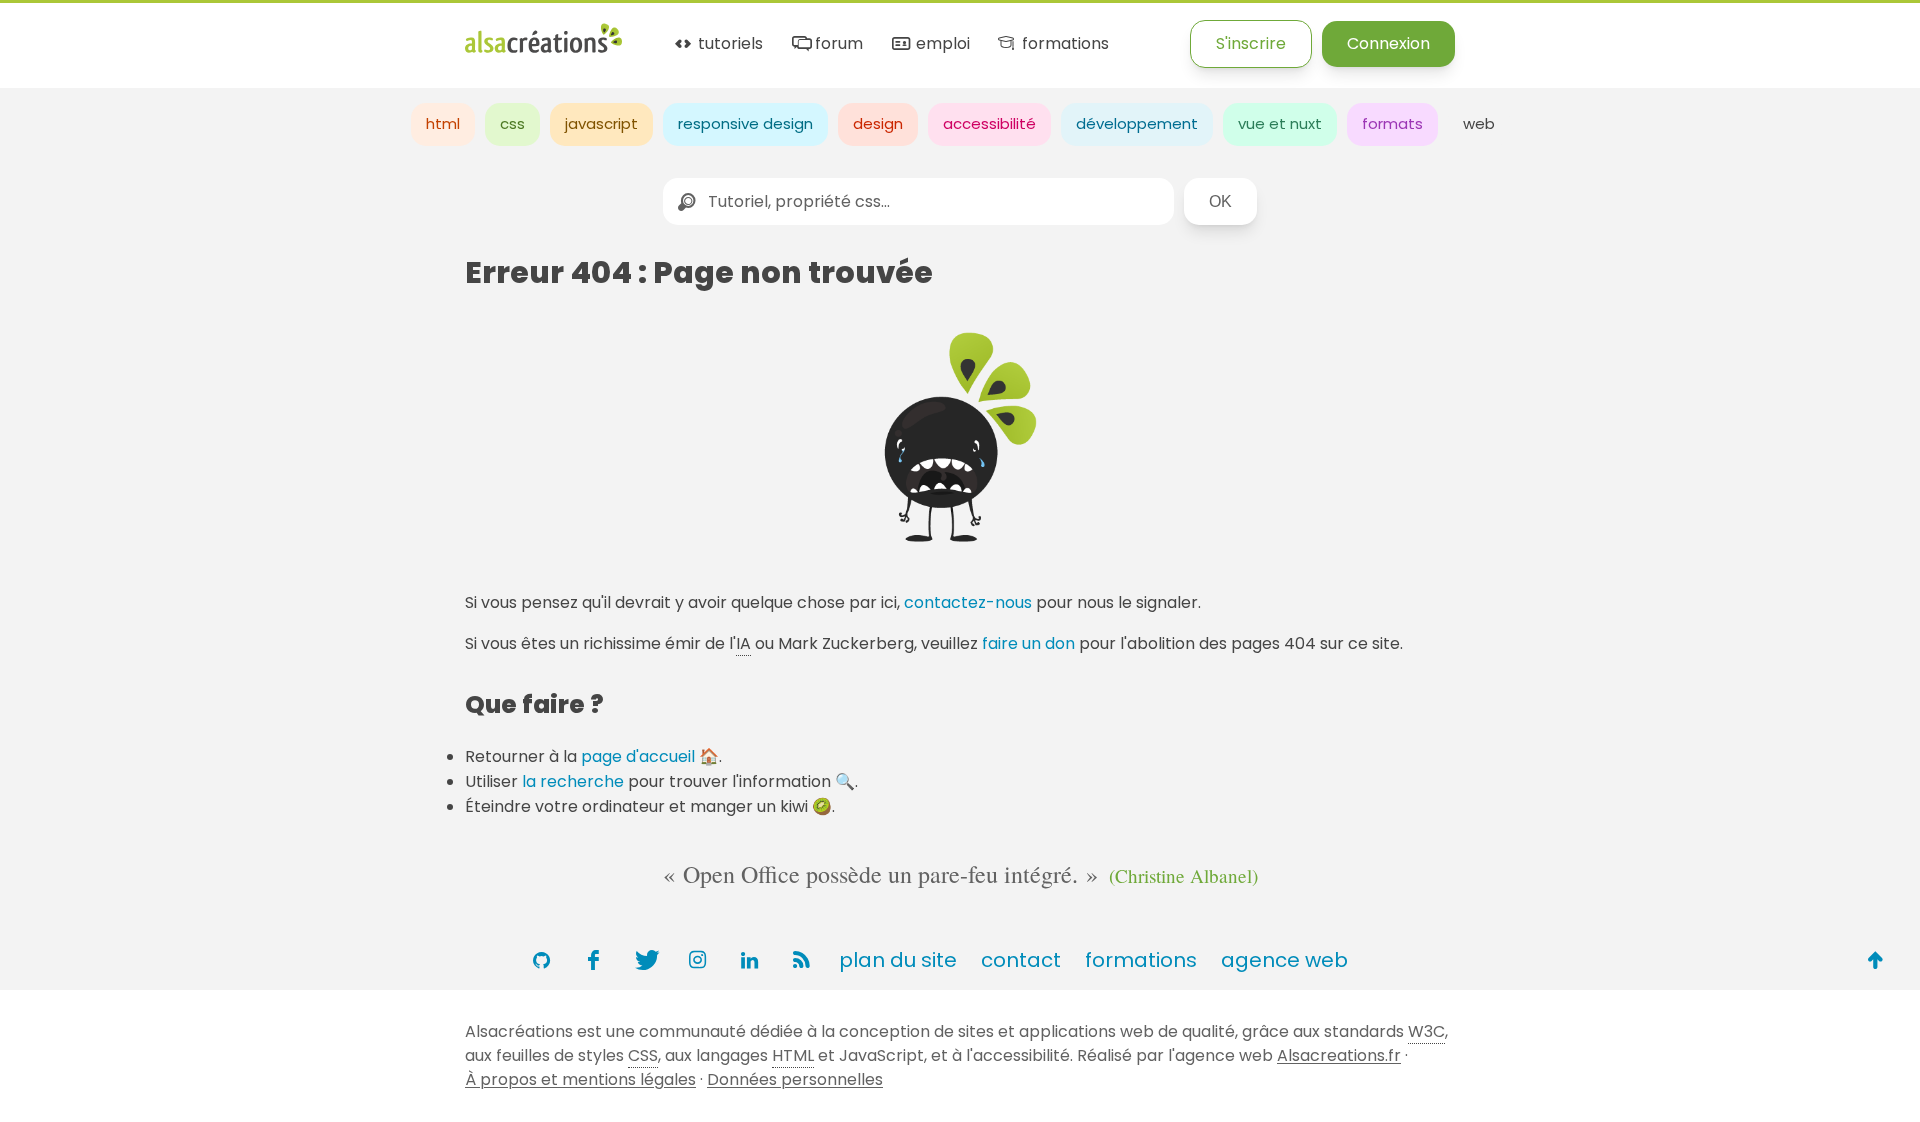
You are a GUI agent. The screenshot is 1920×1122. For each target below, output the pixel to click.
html (443, 123)
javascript (601, 123)
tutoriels (728, 44)
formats (1392, 123)
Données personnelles (795, 1079)
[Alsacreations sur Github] (541, 960)
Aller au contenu (196, 32)
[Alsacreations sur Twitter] (645, 960)
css (512, 123)
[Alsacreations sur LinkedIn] (749, 960)
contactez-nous (968, 602)
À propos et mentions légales (580, 1079)
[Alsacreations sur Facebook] (593, 960)
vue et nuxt (1280, 123)
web (1479, 123)
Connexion (1388, 43)
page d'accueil (638, 756)
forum (837, 44)
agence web (1284, 960)
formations (1063, 44)
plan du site (898, 960)
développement (1137, 123)
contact (1021, 960)
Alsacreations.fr (1339, 1055)
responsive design (745, 123)
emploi (940, 44)
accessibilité (989, 123)
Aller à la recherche (363, 32)
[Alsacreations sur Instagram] (697, 960)
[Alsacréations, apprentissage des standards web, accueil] (543, 50)
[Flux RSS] (801, 960)
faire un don (1028, 643)
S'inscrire (1251, 43)
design (878, 123)
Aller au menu (54, 32)
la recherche (573, 781)
